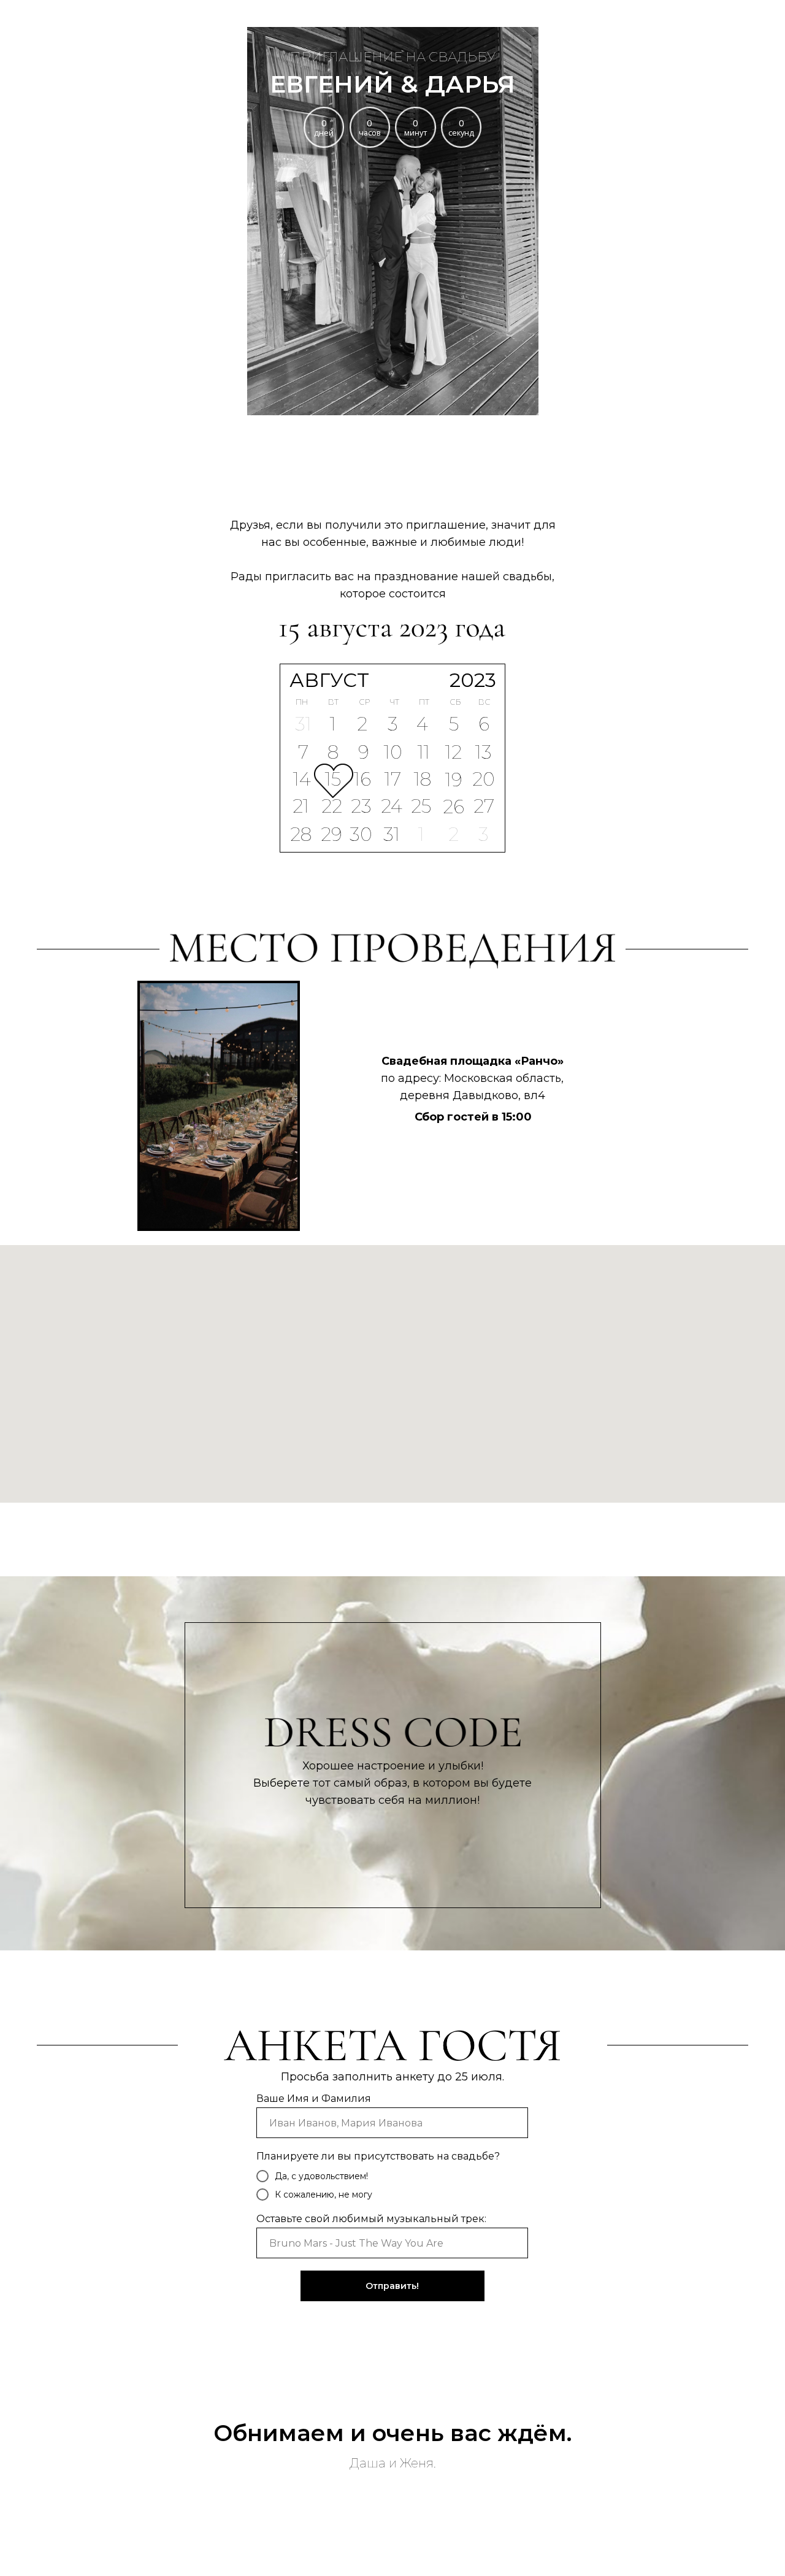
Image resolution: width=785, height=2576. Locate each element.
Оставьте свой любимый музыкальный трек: (371, 2219)
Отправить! (392, 2286)
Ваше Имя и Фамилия (314, 2099)
